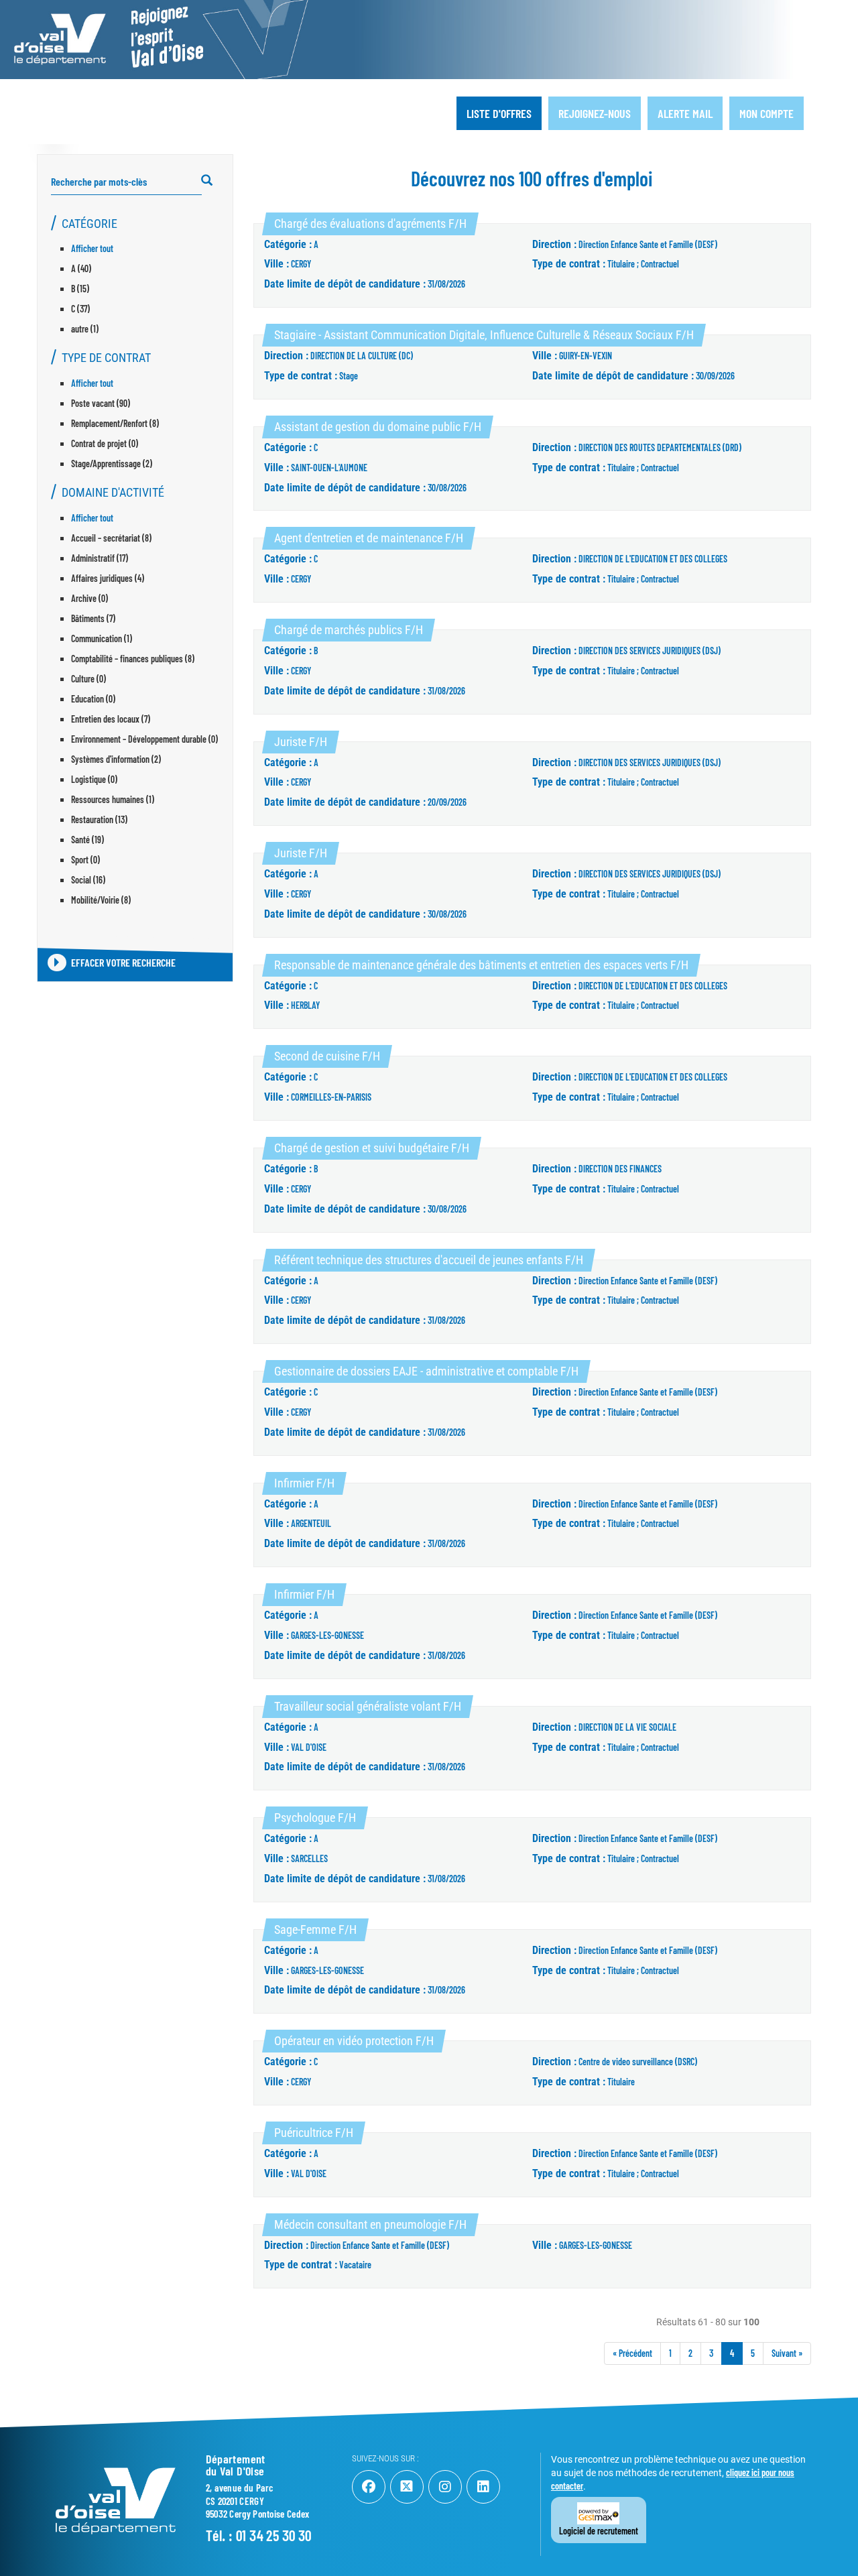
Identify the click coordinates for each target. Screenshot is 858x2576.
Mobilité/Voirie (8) (101, 900)
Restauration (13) (99, 819)
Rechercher (213, 181)
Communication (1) (102, 638)
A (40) (81, 268)
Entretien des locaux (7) (111, 719)
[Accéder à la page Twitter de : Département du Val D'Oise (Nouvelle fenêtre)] (407, 2487)
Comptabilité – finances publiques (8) (133, 659)
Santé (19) (87, 840)
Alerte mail (685, 113)
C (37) (80, 309)
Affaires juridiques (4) (108, 578)
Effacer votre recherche (123, 962)
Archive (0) (89, 598)
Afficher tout (92, 248)
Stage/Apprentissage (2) (112, 464)
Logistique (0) (94, 779)
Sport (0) (85, 860)
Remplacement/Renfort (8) (115, 423)
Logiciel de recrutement (599, 2531)
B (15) (80, 289)
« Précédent (632, 2353)
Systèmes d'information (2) (116, 759)
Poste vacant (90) (101, 403)
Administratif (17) (100, 558)
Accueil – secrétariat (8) (111, 538)
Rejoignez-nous (595, 113)
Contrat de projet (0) (105, 443)
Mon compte (767, 113)
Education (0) (93, 699)
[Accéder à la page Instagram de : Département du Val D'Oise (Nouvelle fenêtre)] (445, 2487)
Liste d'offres (499, 113)
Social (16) (88, 880)
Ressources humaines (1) (113, 799)
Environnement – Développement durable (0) (144, 739)
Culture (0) (88, 679)
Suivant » (787, 2353)
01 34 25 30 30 (274, 2535)
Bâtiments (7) (93, 618)
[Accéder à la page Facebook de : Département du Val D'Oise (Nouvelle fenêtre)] (369, 2487)
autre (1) (85, 329)
